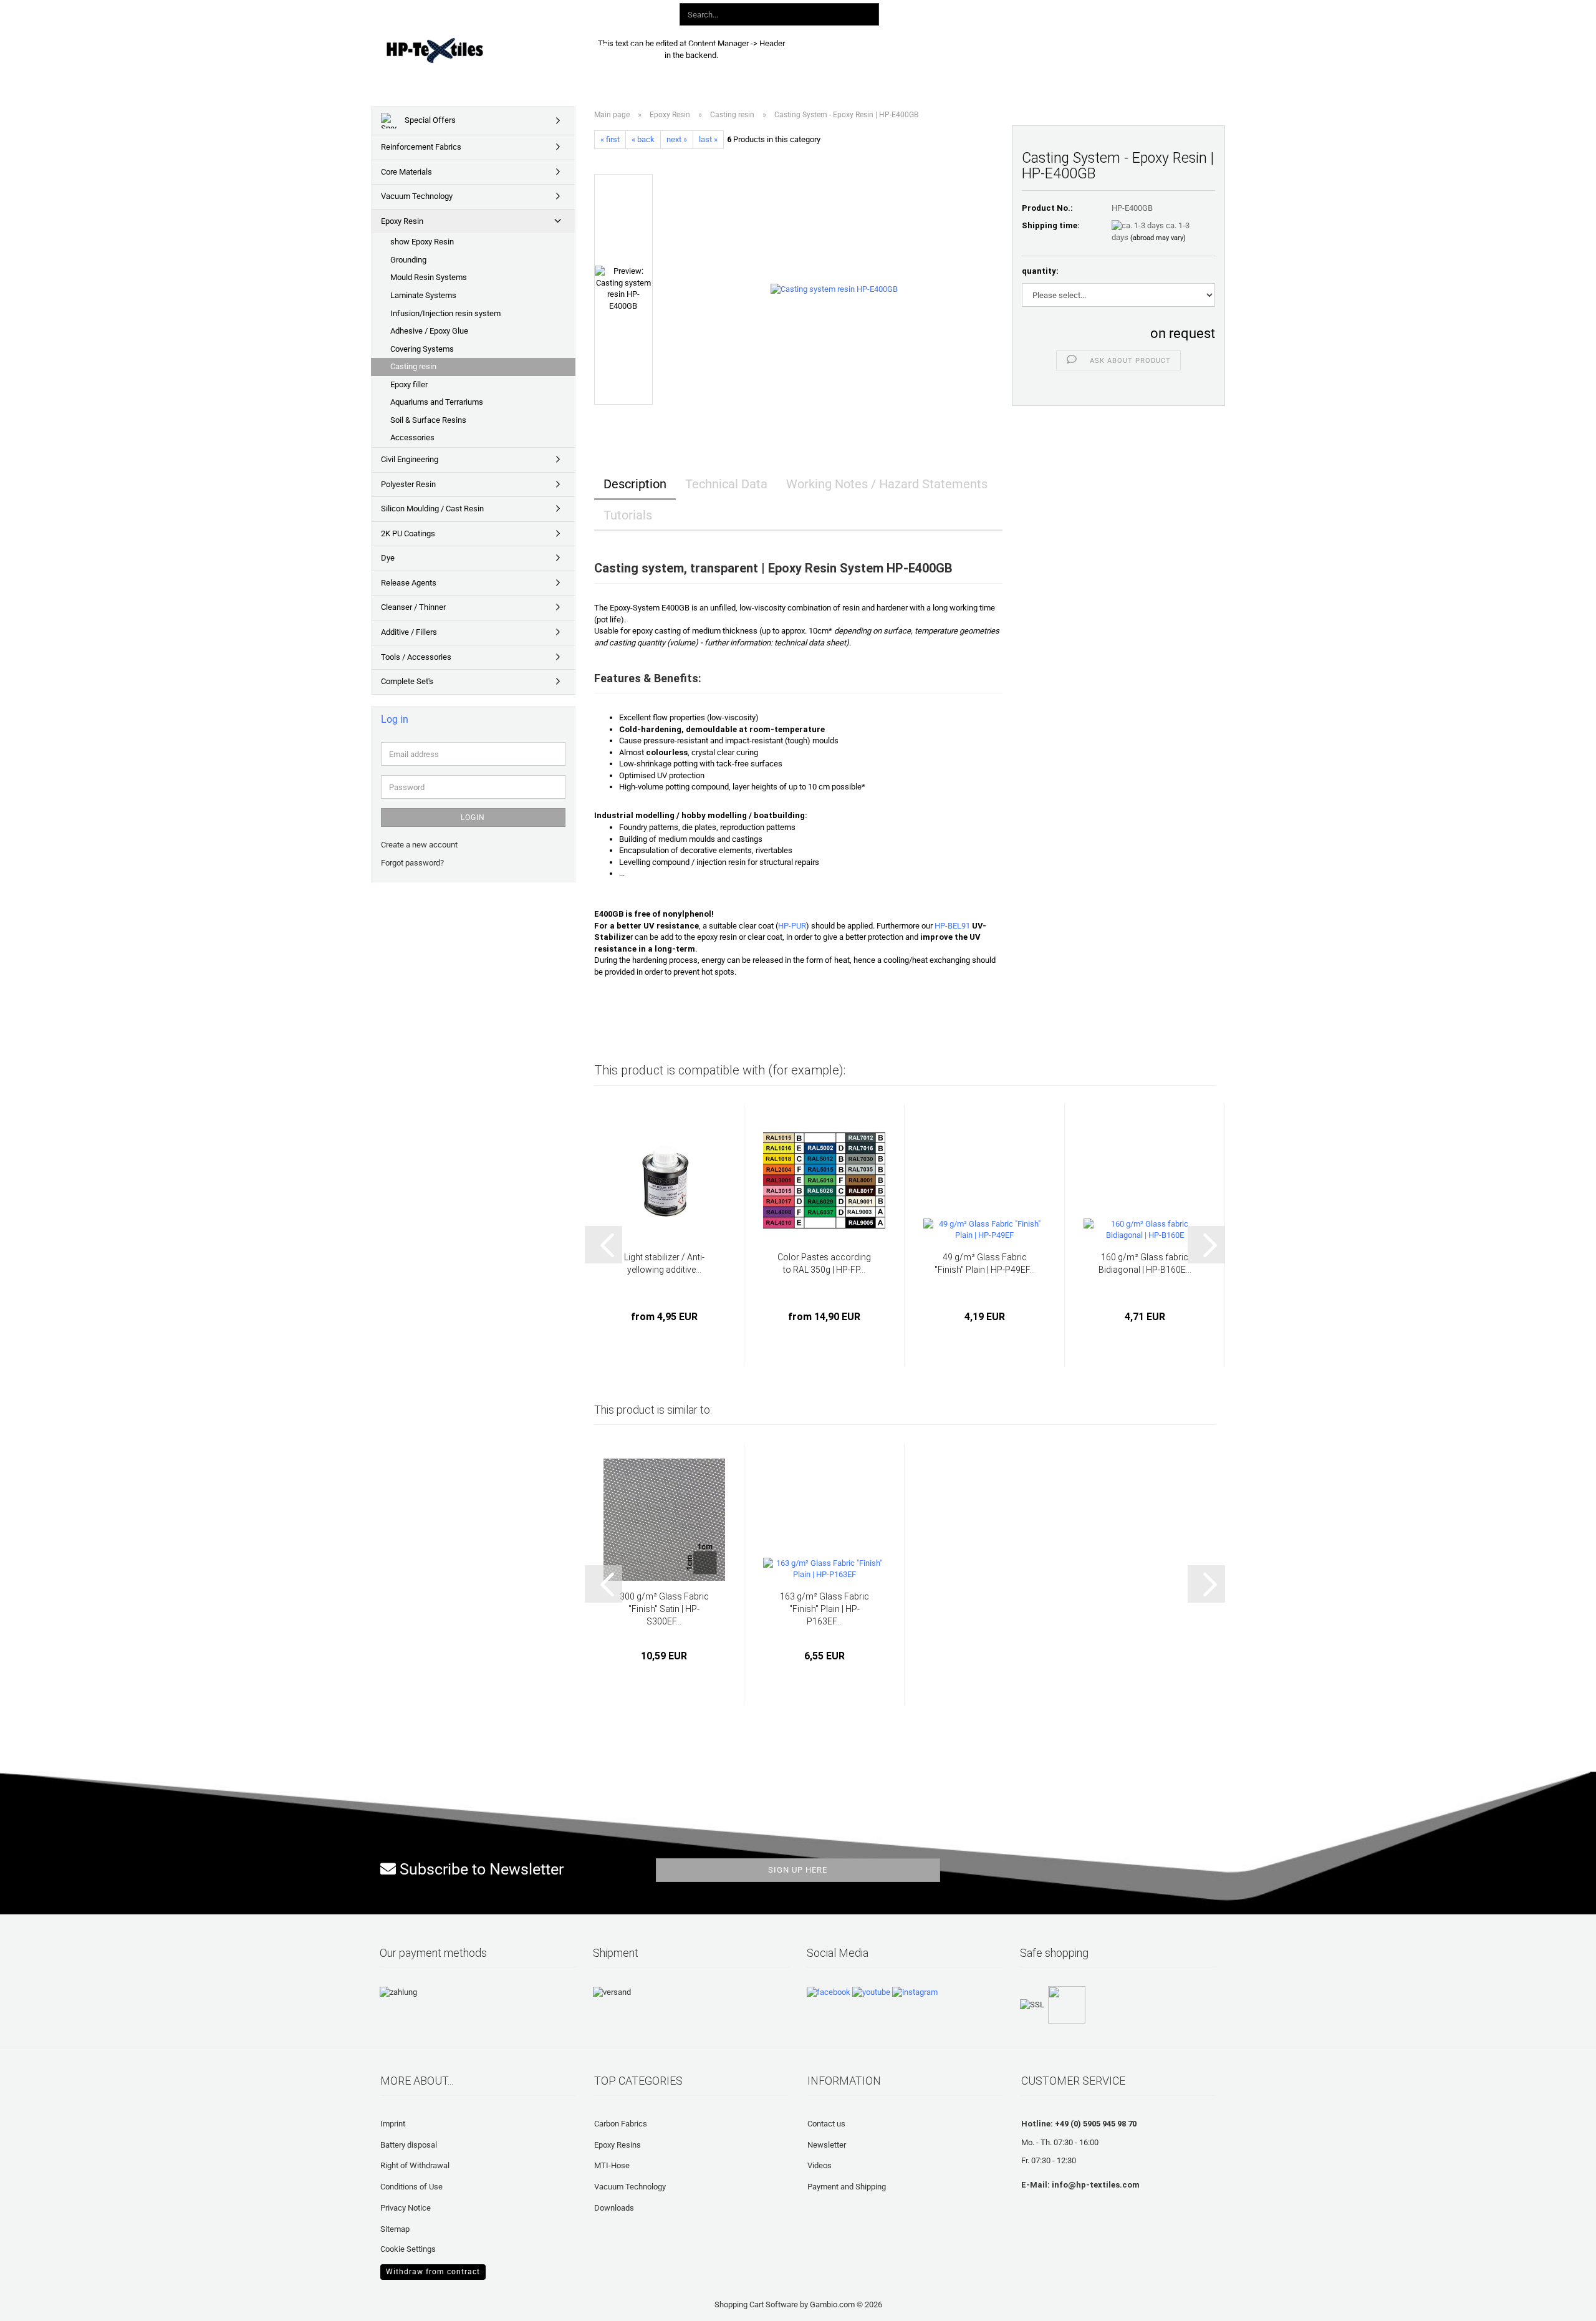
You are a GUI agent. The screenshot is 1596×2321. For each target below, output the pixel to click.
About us (983, 48)
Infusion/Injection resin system (445, 313)
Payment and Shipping (847, 2187)
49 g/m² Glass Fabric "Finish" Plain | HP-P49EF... (985, 1263)
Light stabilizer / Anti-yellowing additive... (664, 1263)
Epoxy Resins (618, 2145)
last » (708, 139)
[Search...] (867, 15)
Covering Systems (422, 349)
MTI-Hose (612, 2165)
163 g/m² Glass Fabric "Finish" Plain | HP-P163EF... (824, 1609)
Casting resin (413, 366)
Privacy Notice (406, 2208)
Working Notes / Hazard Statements (887, 484)
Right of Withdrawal (415, 2165)
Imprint (393, 2124)
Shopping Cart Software (756, 2304)
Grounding (408, 260)
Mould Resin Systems (429, 277)
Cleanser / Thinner (413, 607)
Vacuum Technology (417, 196)
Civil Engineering (410, 459)
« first (610, 139)
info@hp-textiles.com (1096, 2185)
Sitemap (395, 2229)
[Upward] (34, 2302)
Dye (388, 558)
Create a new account (419, 845)
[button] (984, 12)
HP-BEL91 (952, 926)
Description (635, 484)
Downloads (782, 48)
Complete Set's (407, 681)
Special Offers (429, 120)
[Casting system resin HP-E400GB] (834, 289)
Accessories (412, 437)
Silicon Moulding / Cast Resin (432, 509)
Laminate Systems (423, 295)
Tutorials (628, 515)
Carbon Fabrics (621, 2124)
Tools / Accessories (416, 657)
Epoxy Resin (402, 221)
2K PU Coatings (408, 533)
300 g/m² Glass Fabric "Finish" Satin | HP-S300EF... (664, 1609)
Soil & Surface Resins (428, 420)
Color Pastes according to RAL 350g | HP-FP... (824, 1263)
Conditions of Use (411, 2187)
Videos (820, 2165)
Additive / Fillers (409, 632)
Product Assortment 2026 (684, 48)
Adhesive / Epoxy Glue (429, 331)
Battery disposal (409, 2145)
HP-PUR (792, 926)
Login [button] (1031, 12)
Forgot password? (412, 863)
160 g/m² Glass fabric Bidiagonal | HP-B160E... (1145, 1263)
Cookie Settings (408, 2249)
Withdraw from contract (433, 2272)
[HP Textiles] (478, 50)
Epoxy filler (409, 384)
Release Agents (409, 583)
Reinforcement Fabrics (421, 147)
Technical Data (726, 484)
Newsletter (827, 2145)
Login (473, 818)
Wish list (1084, 12)
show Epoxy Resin (422, 242)
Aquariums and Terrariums (437, 402)
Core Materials (406, 172)
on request (1183, 333)
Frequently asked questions (885, 48)
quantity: (1040, 271)
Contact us (826, 2124)
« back (643, 139)
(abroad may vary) (1158, 238)
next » (677, 139)
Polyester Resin (408, 484)
